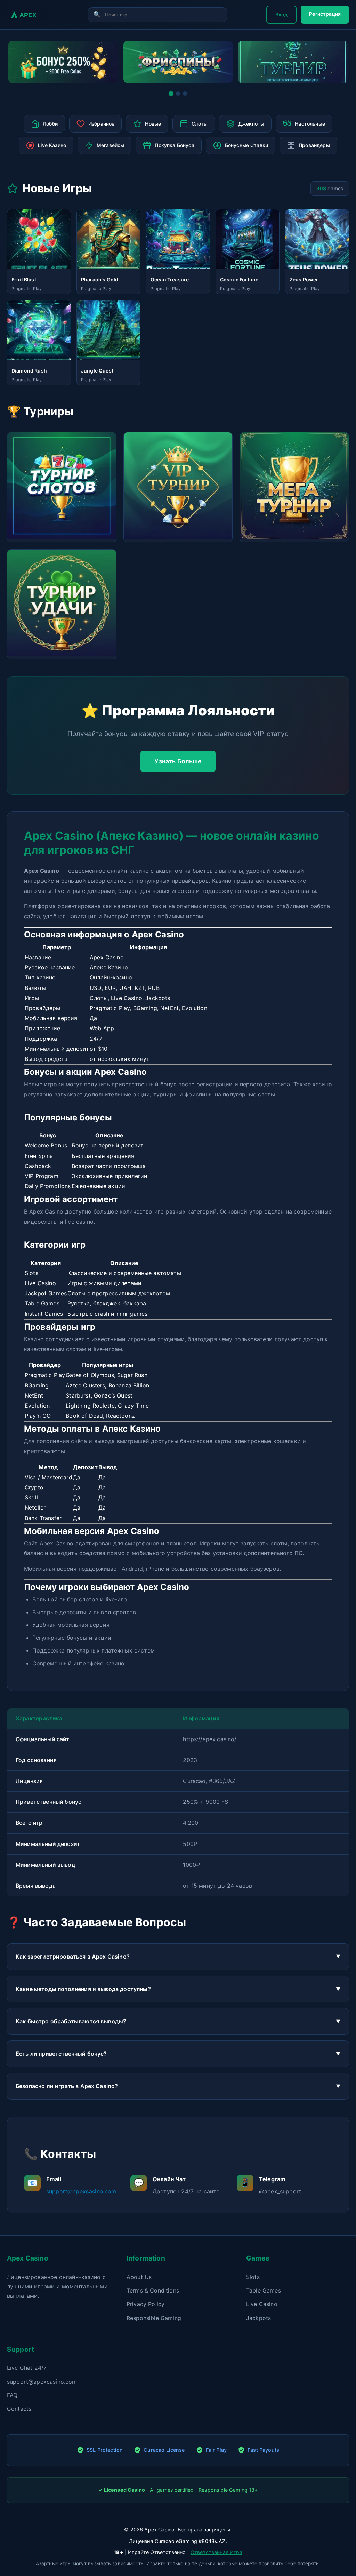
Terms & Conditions (153, 2290)
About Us (139, 2277)
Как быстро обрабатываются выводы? (71, 2021)
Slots (253, 2277)
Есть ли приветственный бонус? (61, 2054)
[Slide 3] (185, 94)
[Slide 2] (178, 93)
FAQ (12, 2395)
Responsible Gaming (154, 2318)
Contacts (19, 2409)
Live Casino (262, 2304)
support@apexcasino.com (81, 2191)
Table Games (264, 2290)
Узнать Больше (178, 761)
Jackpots (258, 2318)
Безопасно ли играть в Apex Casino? (67, 2086)
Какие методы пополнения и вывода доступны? (83, 1989)
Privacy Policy (145, 2304)
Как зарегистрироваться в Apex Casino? (73, 1957)
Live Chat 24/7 (27, 2368)
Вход (282, 14)
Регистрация (325, 14)
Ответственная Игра (216, 2552)
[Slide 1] (171, 94)
